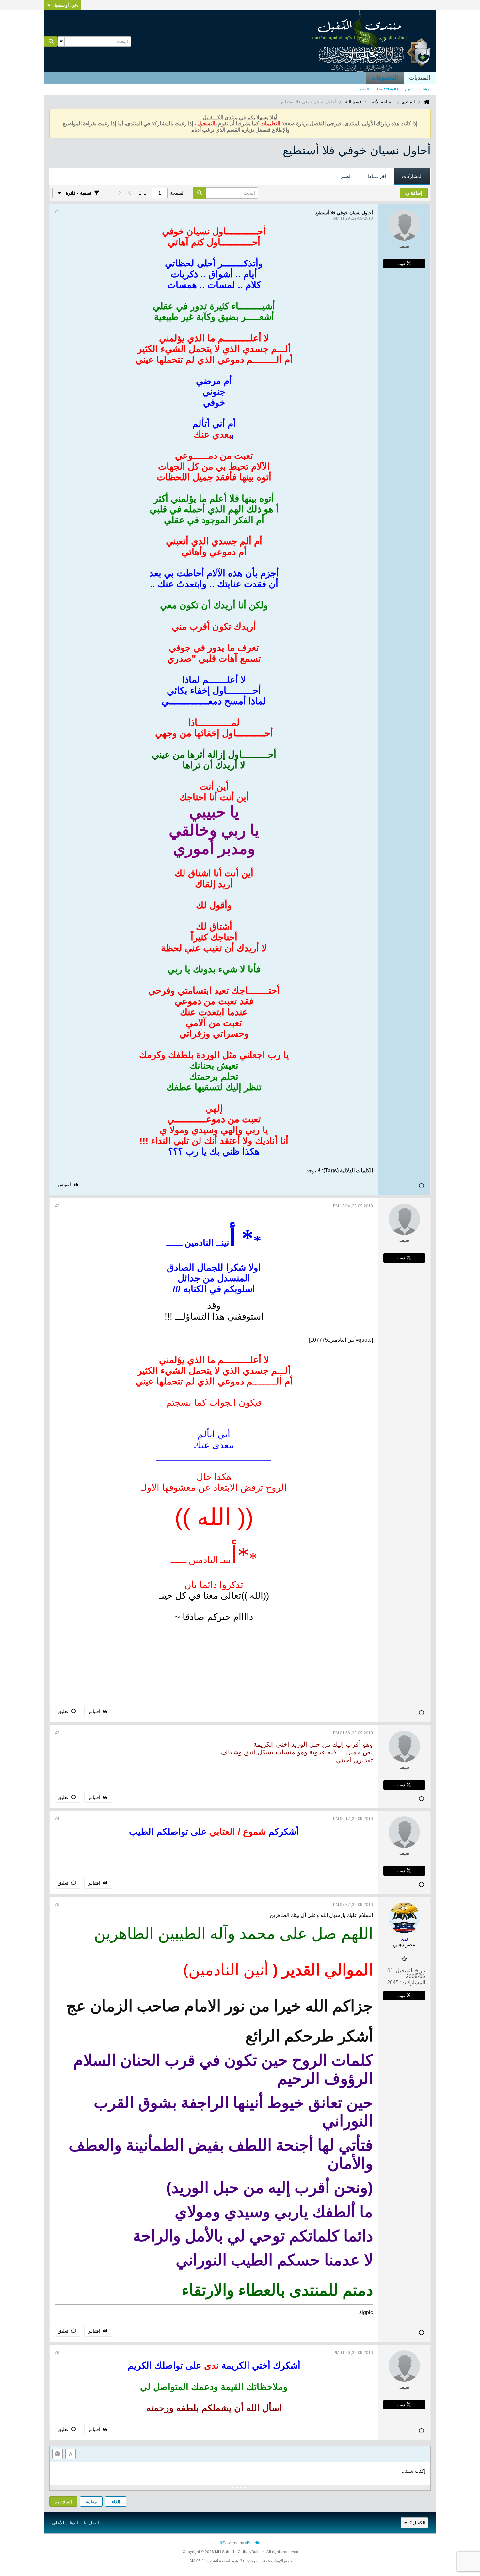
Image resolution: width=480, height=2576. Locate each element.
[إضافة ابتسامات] (57, 2454)
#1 (57, 212)
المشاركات (412, 176)
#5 (57, 1905)
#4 (57, 1819)
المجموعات (385, 78)
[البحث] (51, 41)
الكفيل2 (418, 2523)
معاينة (91, 2502)
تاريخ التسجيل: (410, 1970)
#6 (57, 2353)
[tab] (412, 177)
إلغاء (116, 2502)
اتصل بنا (91, 2523)
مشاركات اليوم (417, 89)
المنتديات (420, 78)
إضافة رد (63, 2502)
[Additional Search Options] (61, 41)
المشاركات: (413, 1983)
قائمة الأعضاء (388, 89)
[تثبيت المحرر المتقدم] (71, 2454)
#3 (57, 1733)
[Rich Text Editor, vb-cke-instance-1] (240, 2473)
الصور (346, 176)
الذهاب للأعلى (65, 2523)
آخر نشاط (377, 176)
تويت (401, 264)
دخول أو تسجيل (66, 5)
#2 (57, 1206)
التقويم (365, 89)
